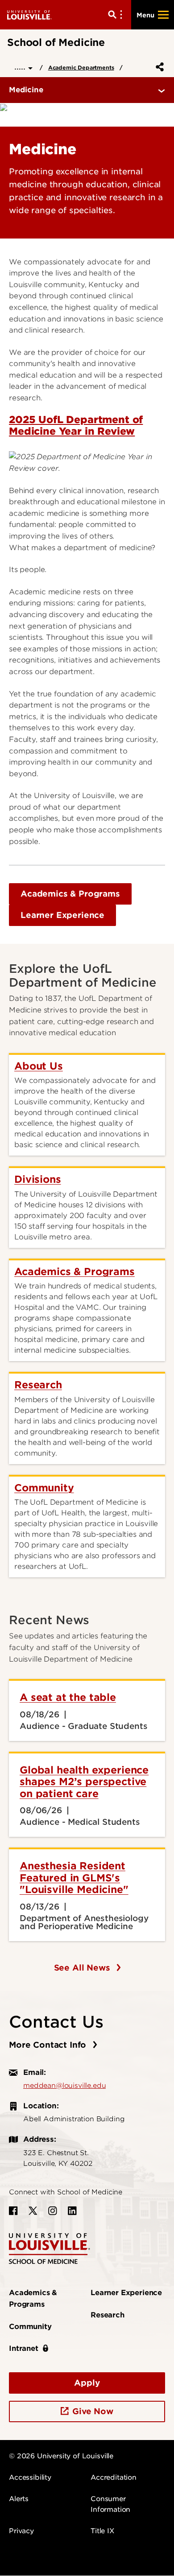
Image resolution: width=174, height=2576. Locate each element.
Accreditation (114, 2477)
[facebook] (13, 2211)
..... (21, 67)
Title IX (102, 2531)
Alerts (19, 2499)
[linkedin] (72, 2211)
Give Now (93, 2411)
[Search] (117, 15)
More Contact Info (49, 2045)
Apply (87, 2383)
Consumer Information (110, 2504)
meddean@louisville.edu (64, 2086)
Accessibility (30, 2477)
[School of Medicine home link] (50, 2248)
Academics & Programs (70, 894)
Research (108, 2315)
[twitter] (33, 2211)
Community (30, 2327)
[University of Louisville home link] (29, 14)
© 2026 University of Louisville (61, 2456)
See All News (83, 1968)
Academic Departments (81, 68)
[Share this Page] (158, 67)
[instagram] (53, 2211)
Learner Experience (62, 915)
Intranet (24, 2348)
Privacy (21, 2531)
